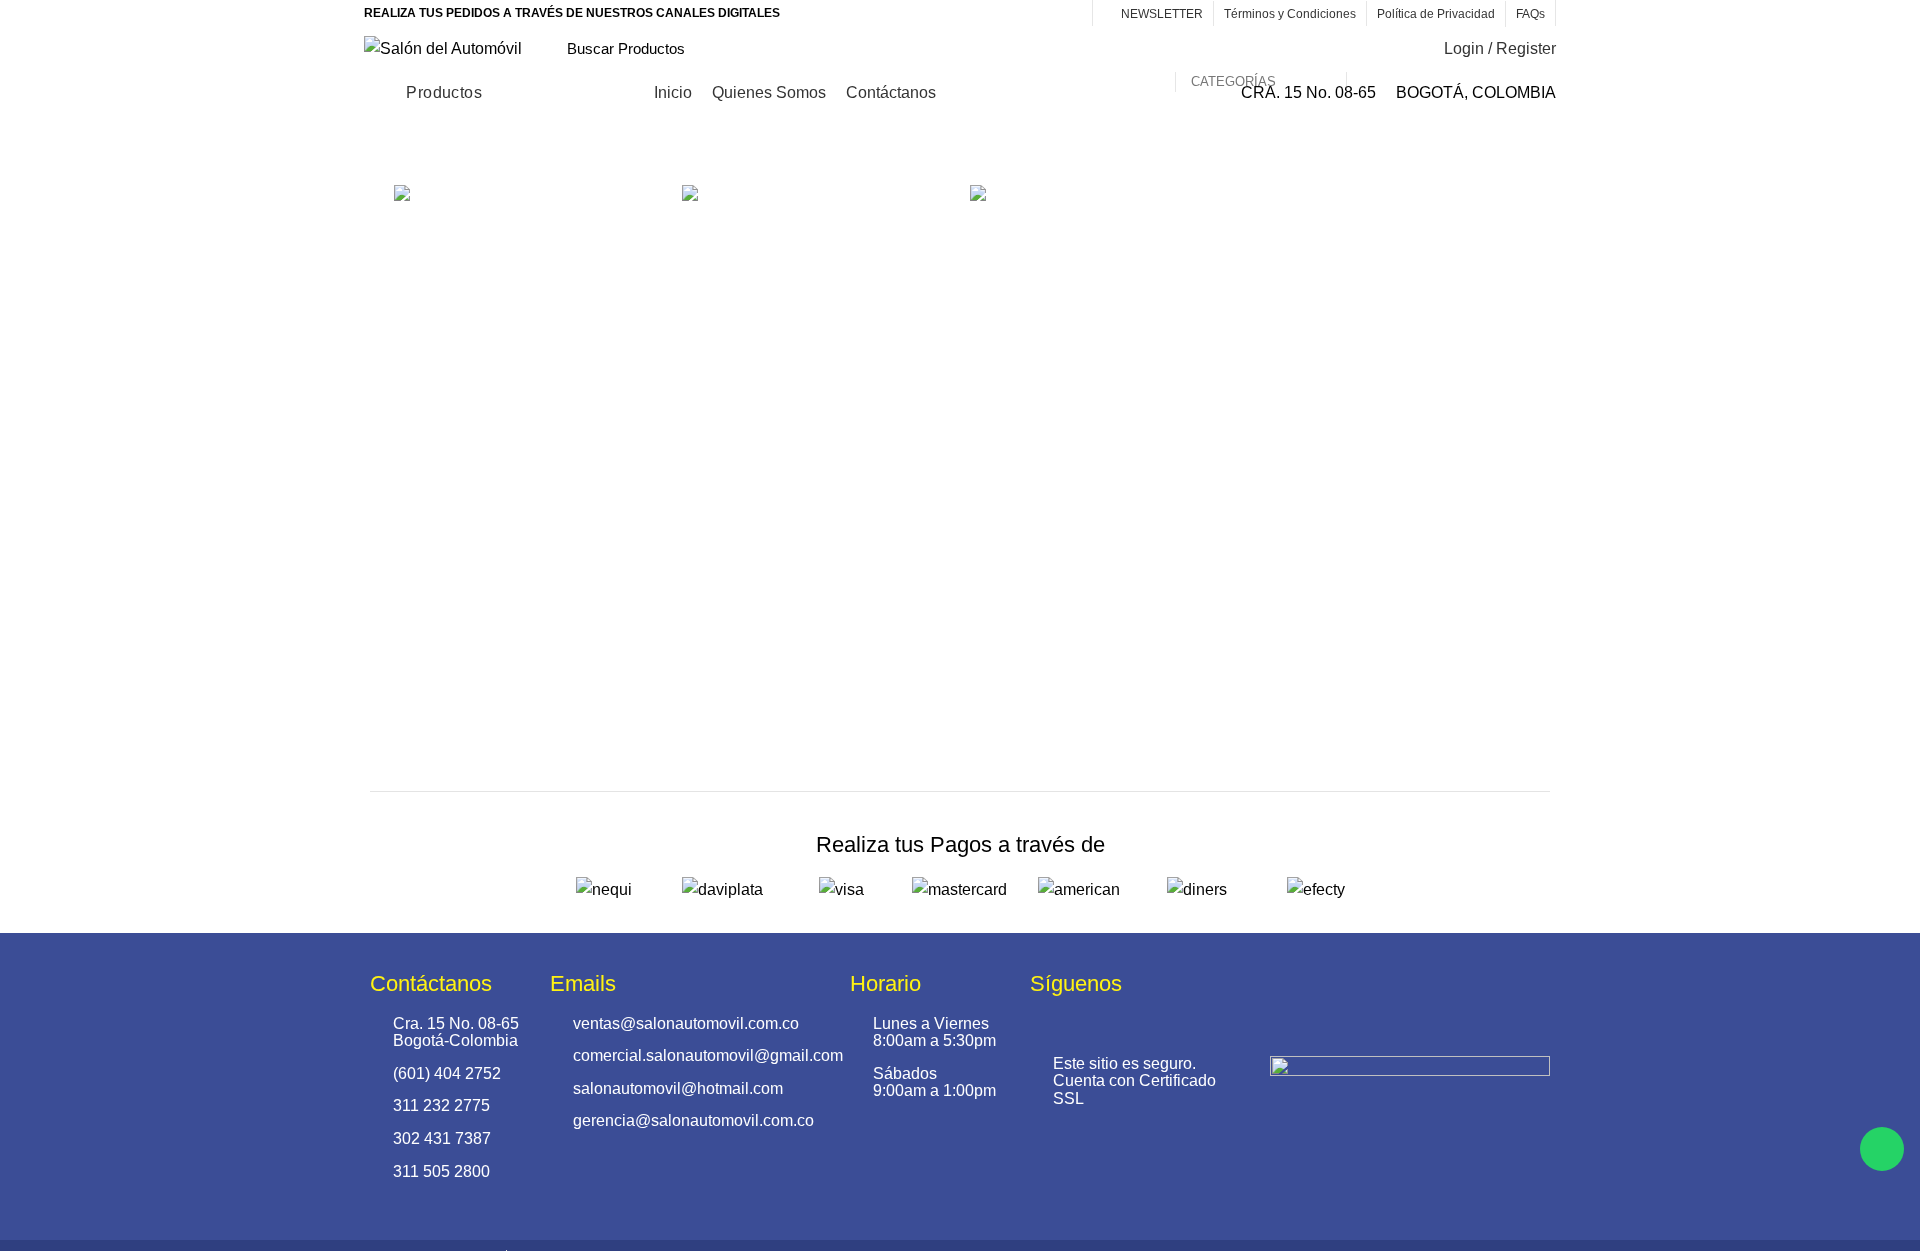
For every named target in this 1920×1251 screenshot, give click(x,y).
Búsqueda (1373, 49)
